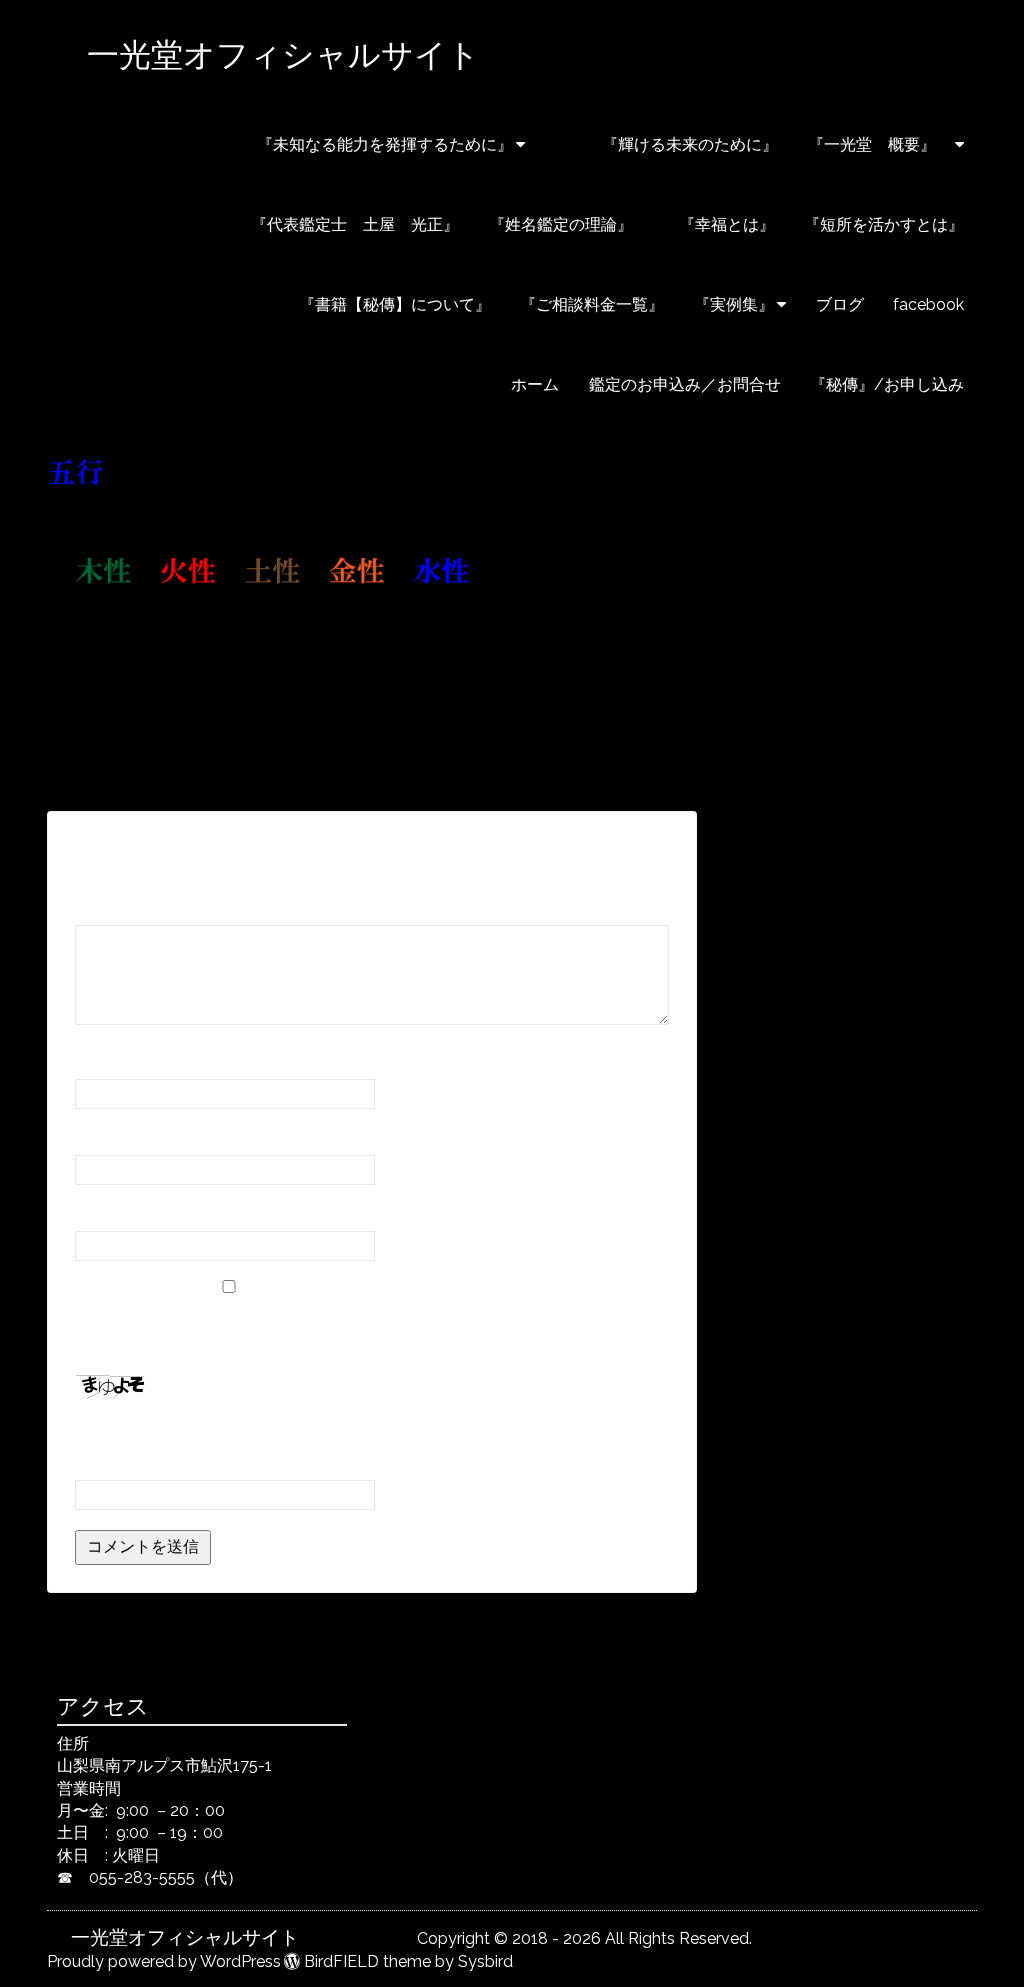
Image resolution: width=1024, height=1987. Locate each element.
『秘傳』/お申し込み (887, 384)
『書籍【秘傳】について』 (337, 304)
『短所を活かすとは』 (884, 224)
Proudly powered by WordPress (164, 1961)
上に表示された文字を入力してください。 (227, 1433)
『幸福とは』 (719, 224)
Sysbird (485, 1961)
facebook (928, 304)
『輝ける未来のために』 (666, 144)
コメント (113, 906)
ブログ (840, 304)
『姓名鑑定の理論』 (561, 224)
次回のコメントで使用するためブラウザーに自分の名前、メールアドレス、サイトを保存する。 (371, 1329)
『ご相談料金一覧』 (592, 304)
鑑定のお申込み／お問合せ (685, 384)
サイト (99, 1212)
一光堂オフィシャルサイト (359, 54)
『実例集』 (734, 304)
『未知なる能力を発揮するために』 (385, 144)
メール (105, 1136)
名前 (97, 1060)
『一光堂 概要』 (880, 144)
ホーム (535, 384)
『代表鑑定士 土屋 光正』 (355, 224)
